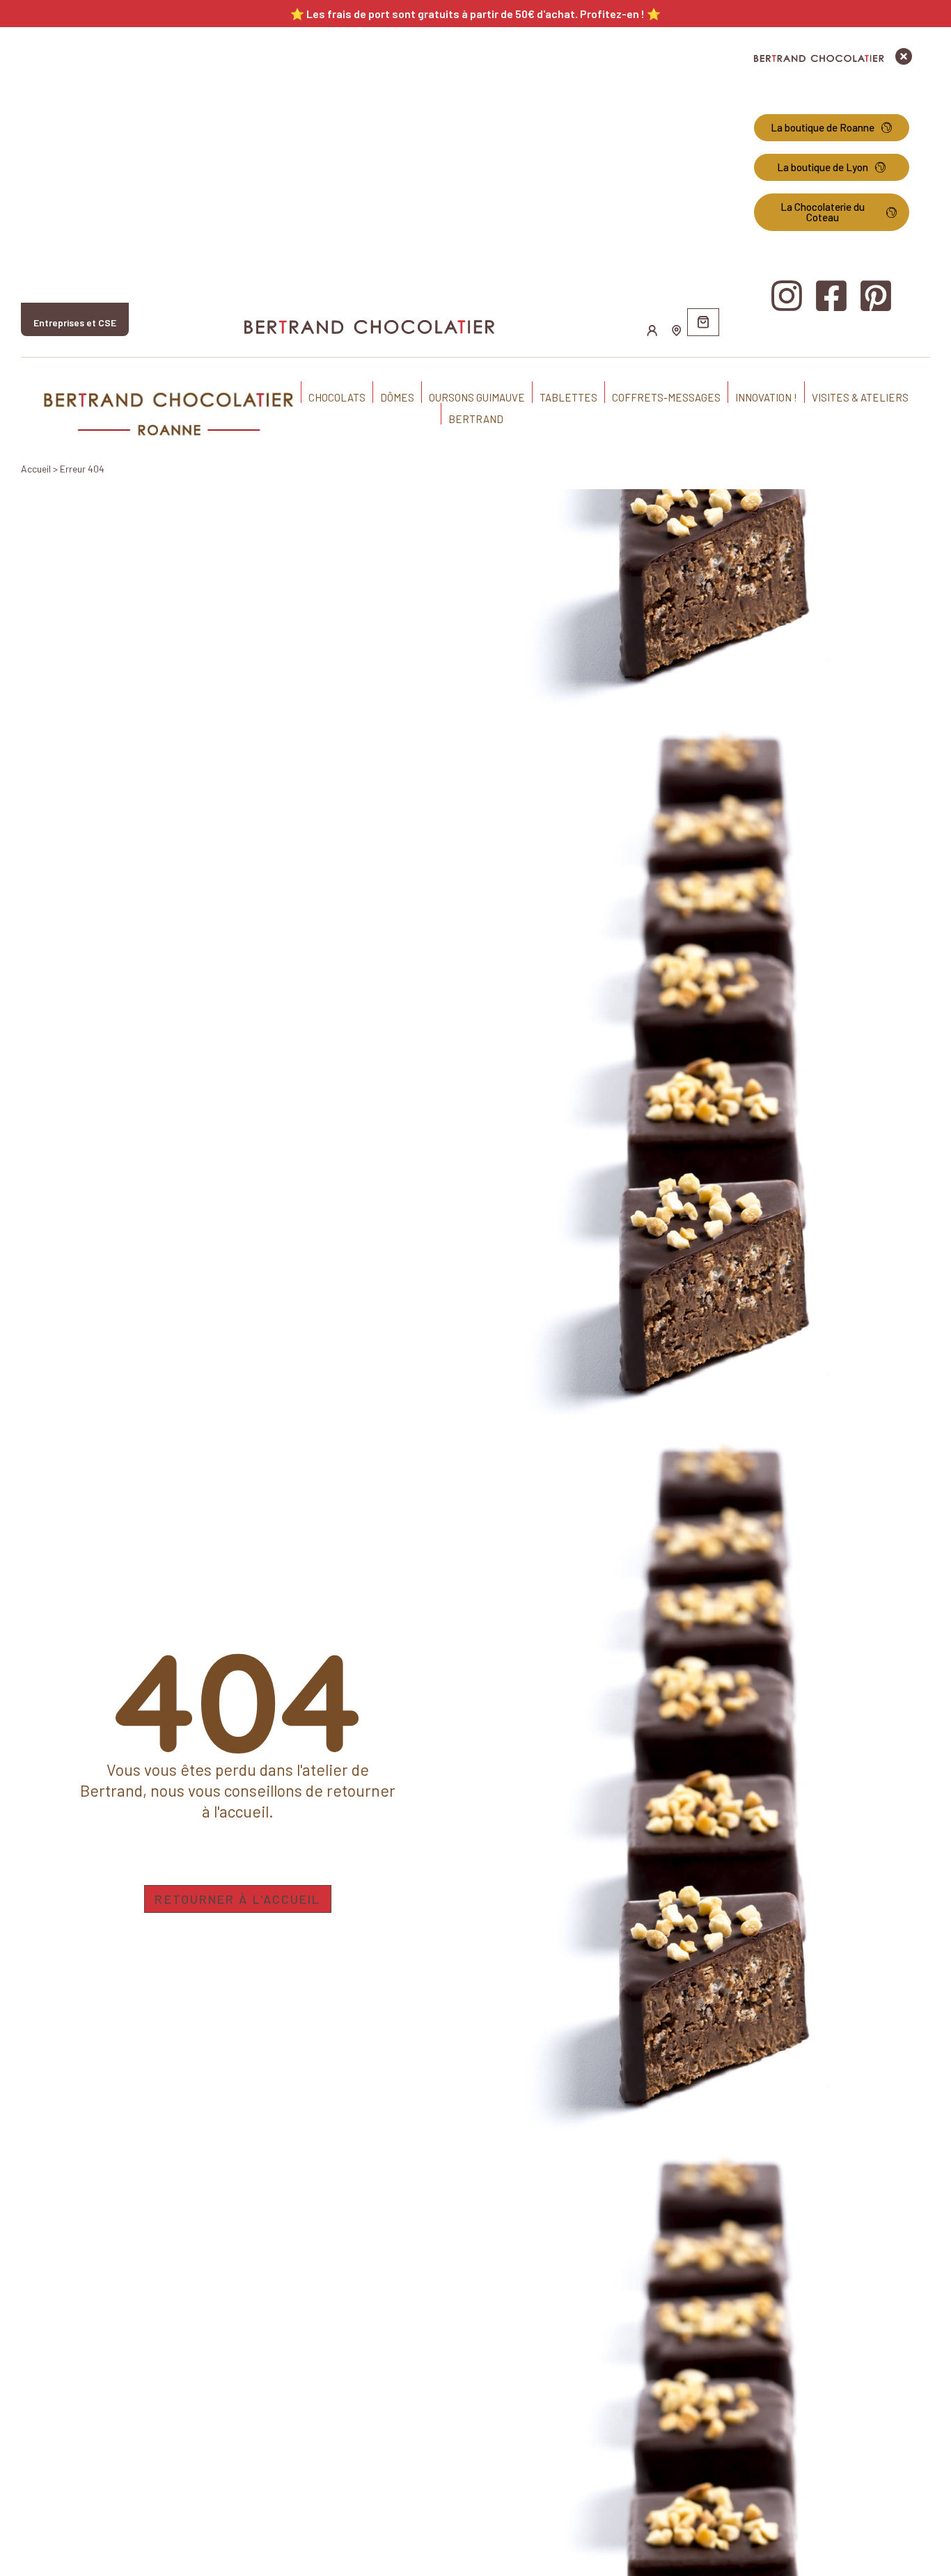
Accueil (36, 469)
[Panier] (703, 322)
